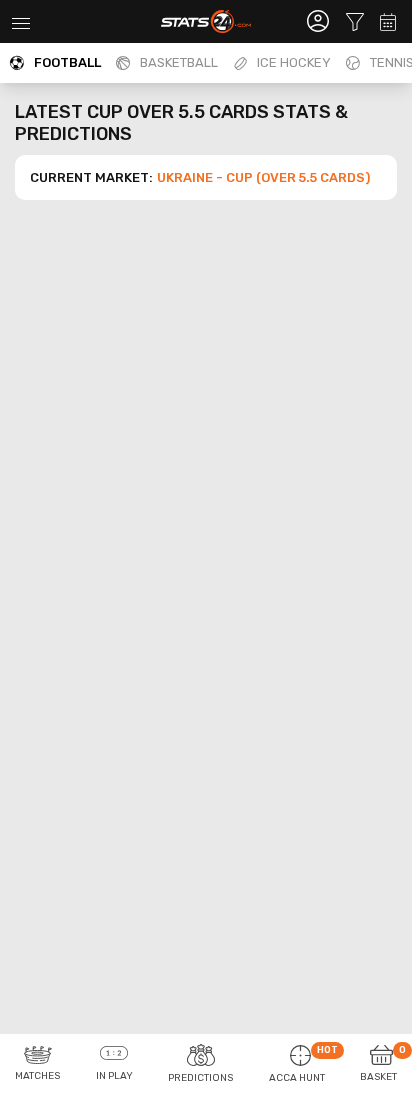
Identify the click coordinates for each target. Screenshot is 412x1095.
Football (67, 62)
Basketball (179, 62)
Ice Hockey (294, 62)
